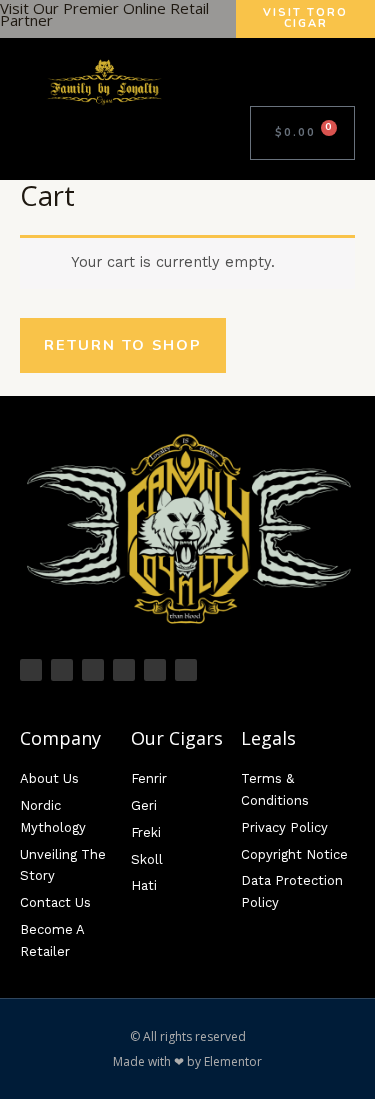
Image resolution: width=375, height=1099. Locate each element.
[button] (289, 82)
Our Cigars (177, 738)
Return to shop (123, 345)
